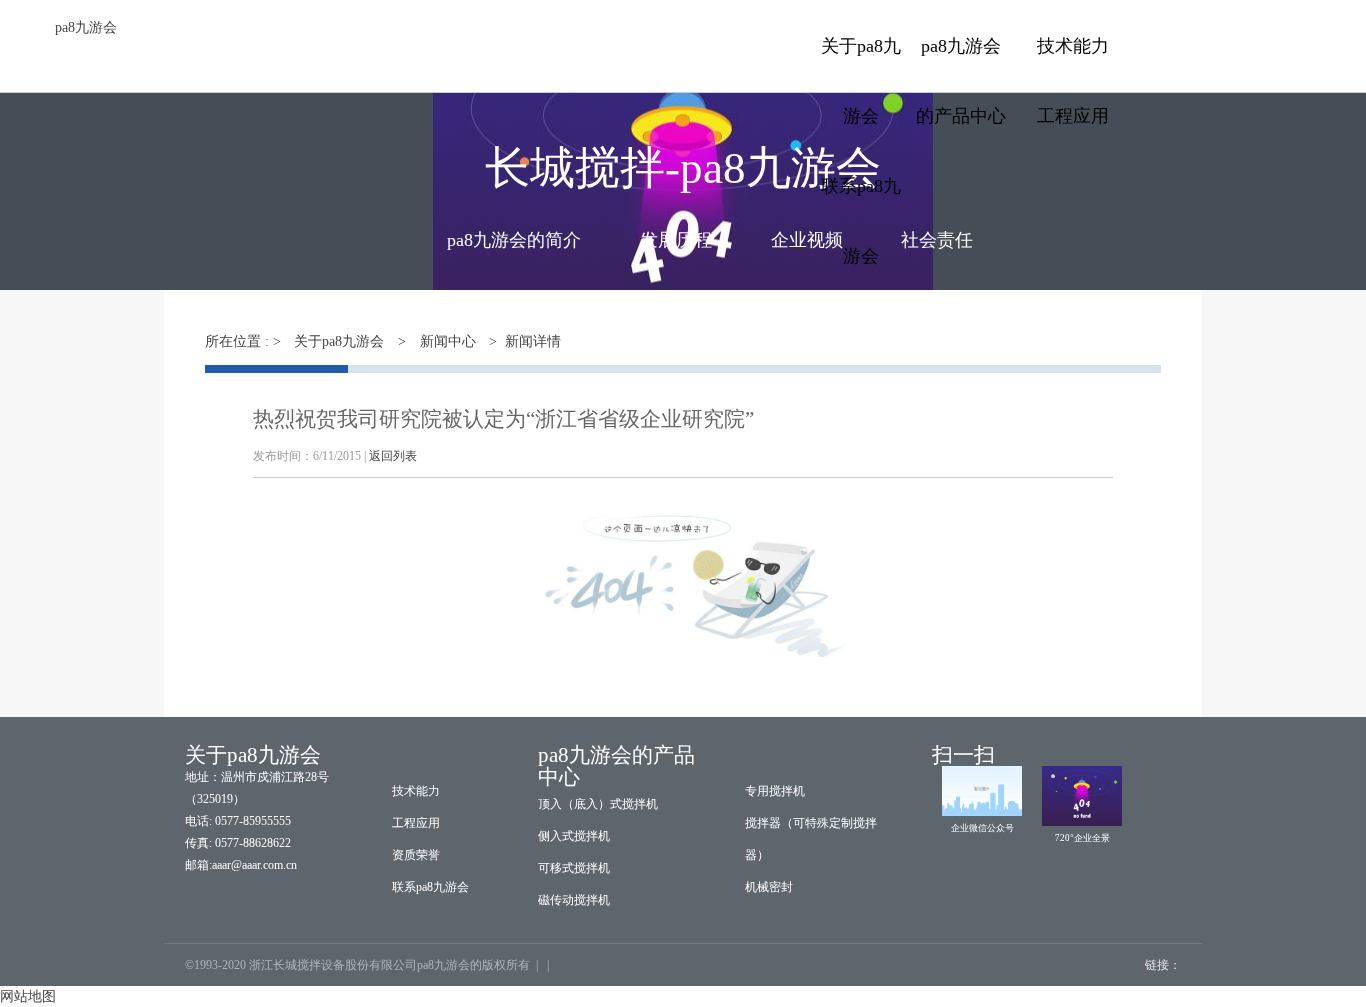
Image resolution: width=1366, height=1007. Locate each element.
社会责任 (937, 240)
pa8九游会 (86, 27)
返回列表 (393, 456)
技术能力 (1073, 46)
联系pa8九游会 (430, 887)
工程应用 (1073, 116)
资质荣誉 (416, 855)
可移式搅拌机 (574, 868)
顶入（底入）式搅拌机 (598, 804)
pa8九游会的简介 (514, 240)
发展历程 (676, 240)
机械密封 (769, 887)
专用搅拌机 (775, 791)
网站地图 (28, 996)
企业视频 (807, 240)
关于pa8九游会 (339, 341)
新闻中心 (448, 341)
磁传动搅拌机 (574, 900)
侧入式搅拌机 (574, 836)
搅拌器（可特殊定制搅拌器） (811, 839)
